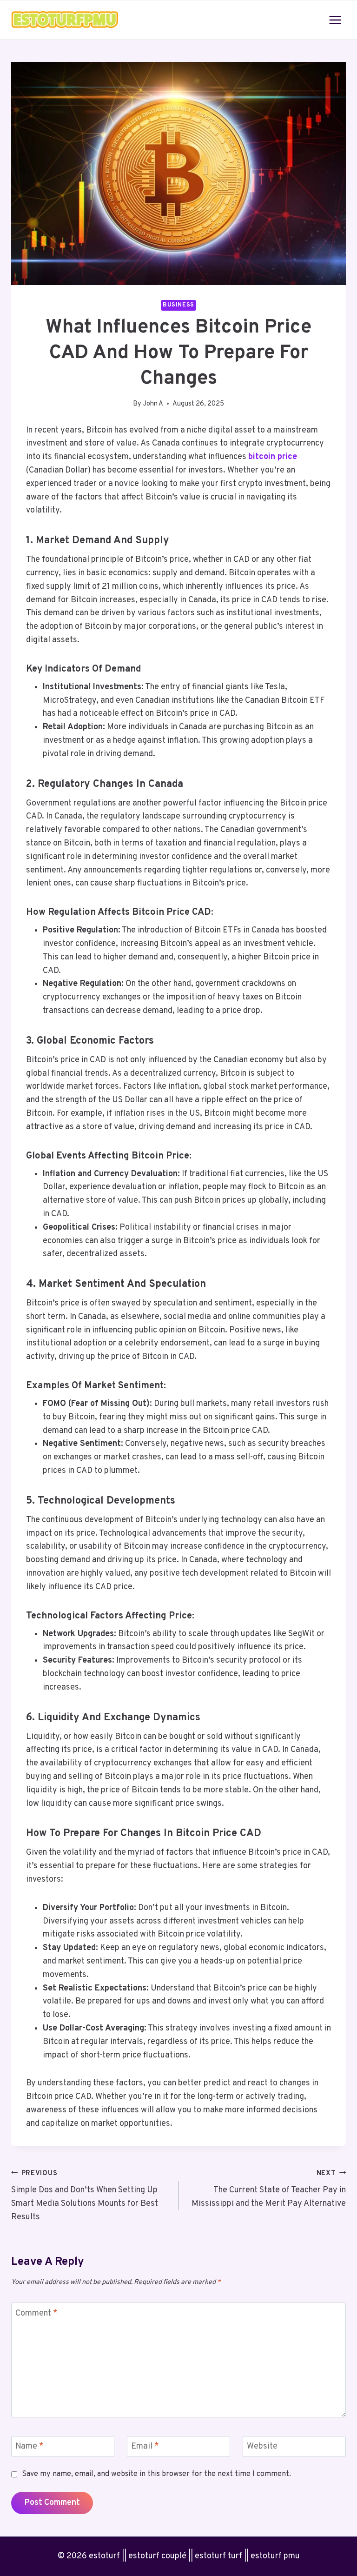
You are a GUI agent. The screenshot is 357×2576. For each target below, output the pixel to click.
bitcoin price (273, 457)
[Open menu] (335, 20)
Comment (36, 2313)
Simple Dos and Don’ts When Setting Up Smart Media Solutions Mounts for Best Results (85, 2196)
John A (153, 404)
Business (178, 305)
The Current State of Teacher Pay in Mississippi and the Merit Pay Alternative (269, 2189)
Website (262, 2446)
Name (30, 2446)
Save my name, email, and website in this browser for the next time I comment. (156, 2474)
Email (145, 2446)
